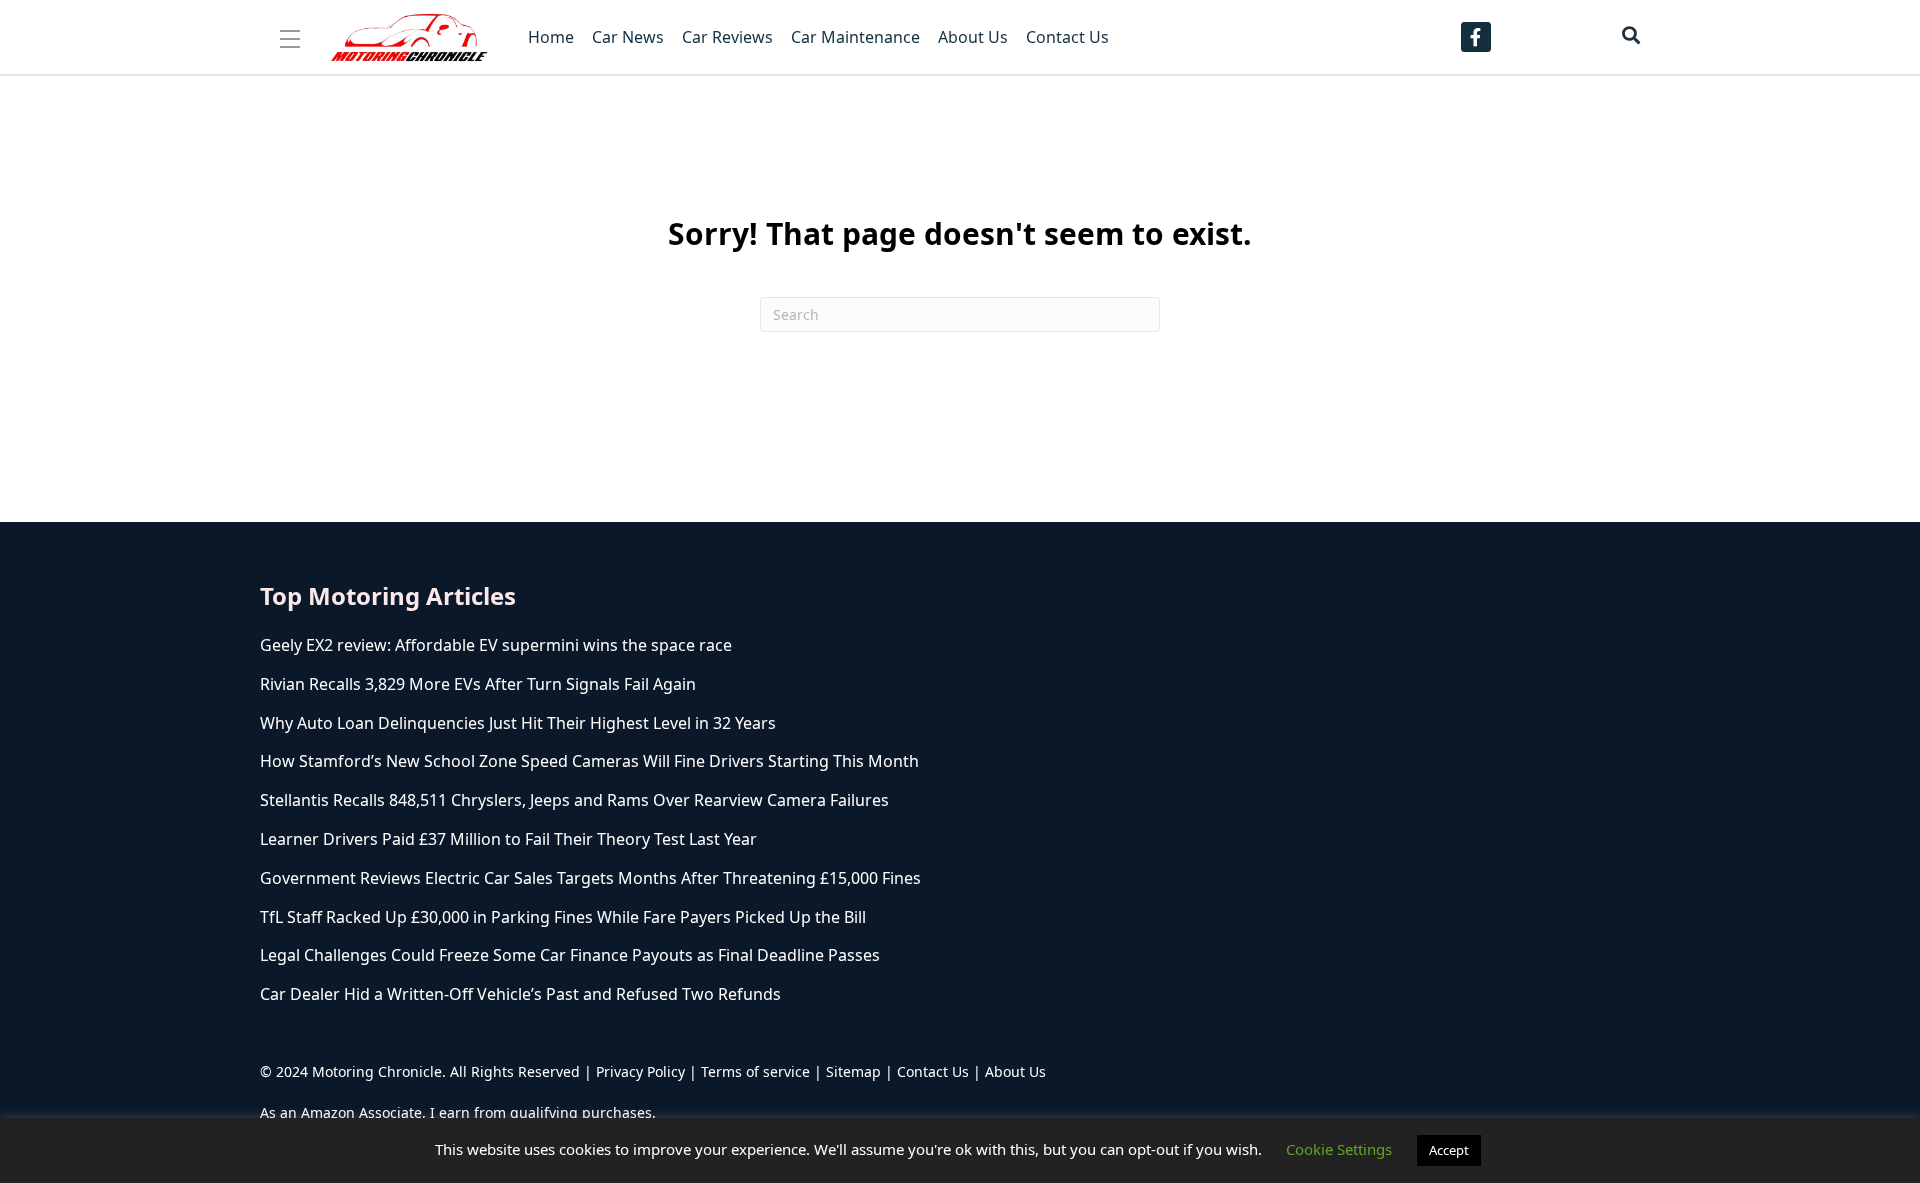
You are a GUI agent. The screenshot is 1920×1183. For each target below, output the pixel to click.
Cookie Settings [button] (1339, 1149)
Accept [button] (1449, 1150)
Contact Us (933, 1071)
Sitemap (853, 1071)
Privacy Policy (640, 1071)
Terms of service (755, 1071)
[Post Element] (715, 645)
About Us (1015, 1071)
